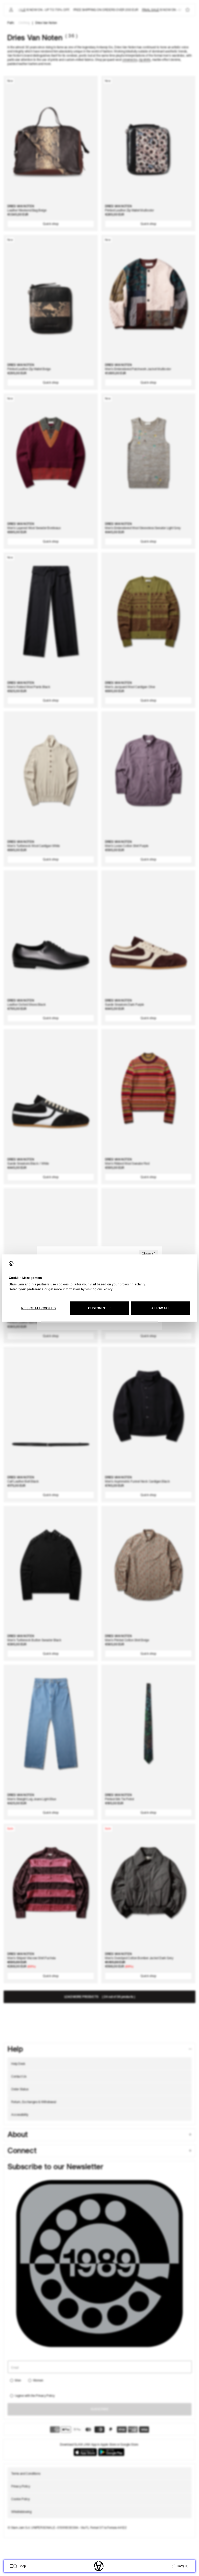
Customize (97, 1308)
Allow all (160, 1308)
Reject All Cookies (39, 1308)
